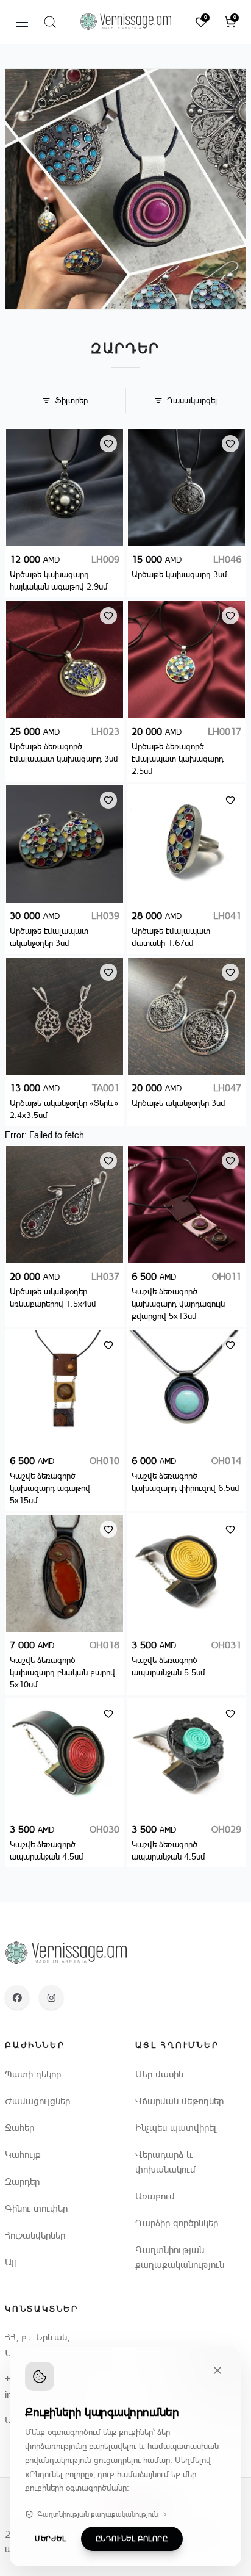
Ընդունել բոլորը (132, 2539)
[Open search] (50, 22)
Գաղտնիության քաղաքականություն (97, 2514)
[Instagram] (51, 1997)
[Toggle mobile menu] (22, 22)
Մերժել (51, 2539)
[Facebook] (17, 1997)
